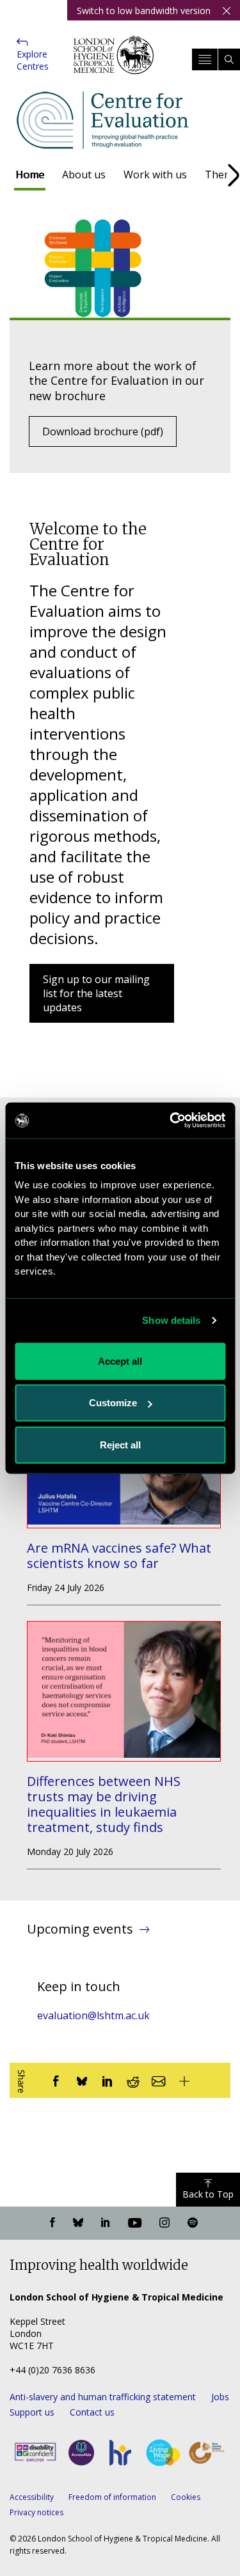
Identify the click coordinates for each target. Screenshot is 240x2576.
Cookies (186, 2497)
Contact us (92, 2412)
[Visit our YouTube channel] (135, 2223)
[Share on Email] (159, 2080)
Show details (171, 1320)
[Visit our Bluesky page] (78, 2223)
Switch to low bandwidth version (144, 11)
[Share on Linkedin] (108, 2080)
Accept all (120, 1361)
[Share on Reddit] (133, 2080)
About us (84, 175)
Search (229, 59)
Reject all (120, 1444)
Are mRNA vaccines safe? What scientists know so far (119, 1556)
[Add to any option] (184, 2080)
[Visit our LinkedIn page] (106, 2223)
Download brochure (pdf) (103, 431)
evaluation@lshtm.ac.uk (93, 2015)
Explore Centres (33, 60)
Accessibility (32, 2497)
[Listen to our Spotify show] (193, 2223)
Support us (32, 2412)
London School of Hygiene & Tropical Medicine (114, 64)
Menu (205, 59)
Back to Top (208, 2194)
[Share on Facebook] (56, 2080)
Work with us (155, 175)
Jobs (220, 2397)
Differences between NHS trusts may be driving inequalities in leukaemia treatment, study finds (104, 1804)
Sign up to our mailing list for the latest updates (96, 993)
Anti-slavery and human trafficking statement (103, 2397)
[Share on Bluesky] (82, 2080)
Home (30, 175)
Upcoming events (80, 1929)
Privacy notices (36, 2512)
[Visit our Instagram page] (164, 2223)
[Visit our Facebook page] (52, 2223)
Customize (113, 1403)
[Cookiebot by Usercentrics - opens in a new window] (171, 1121)
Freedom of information (112, 2497)
